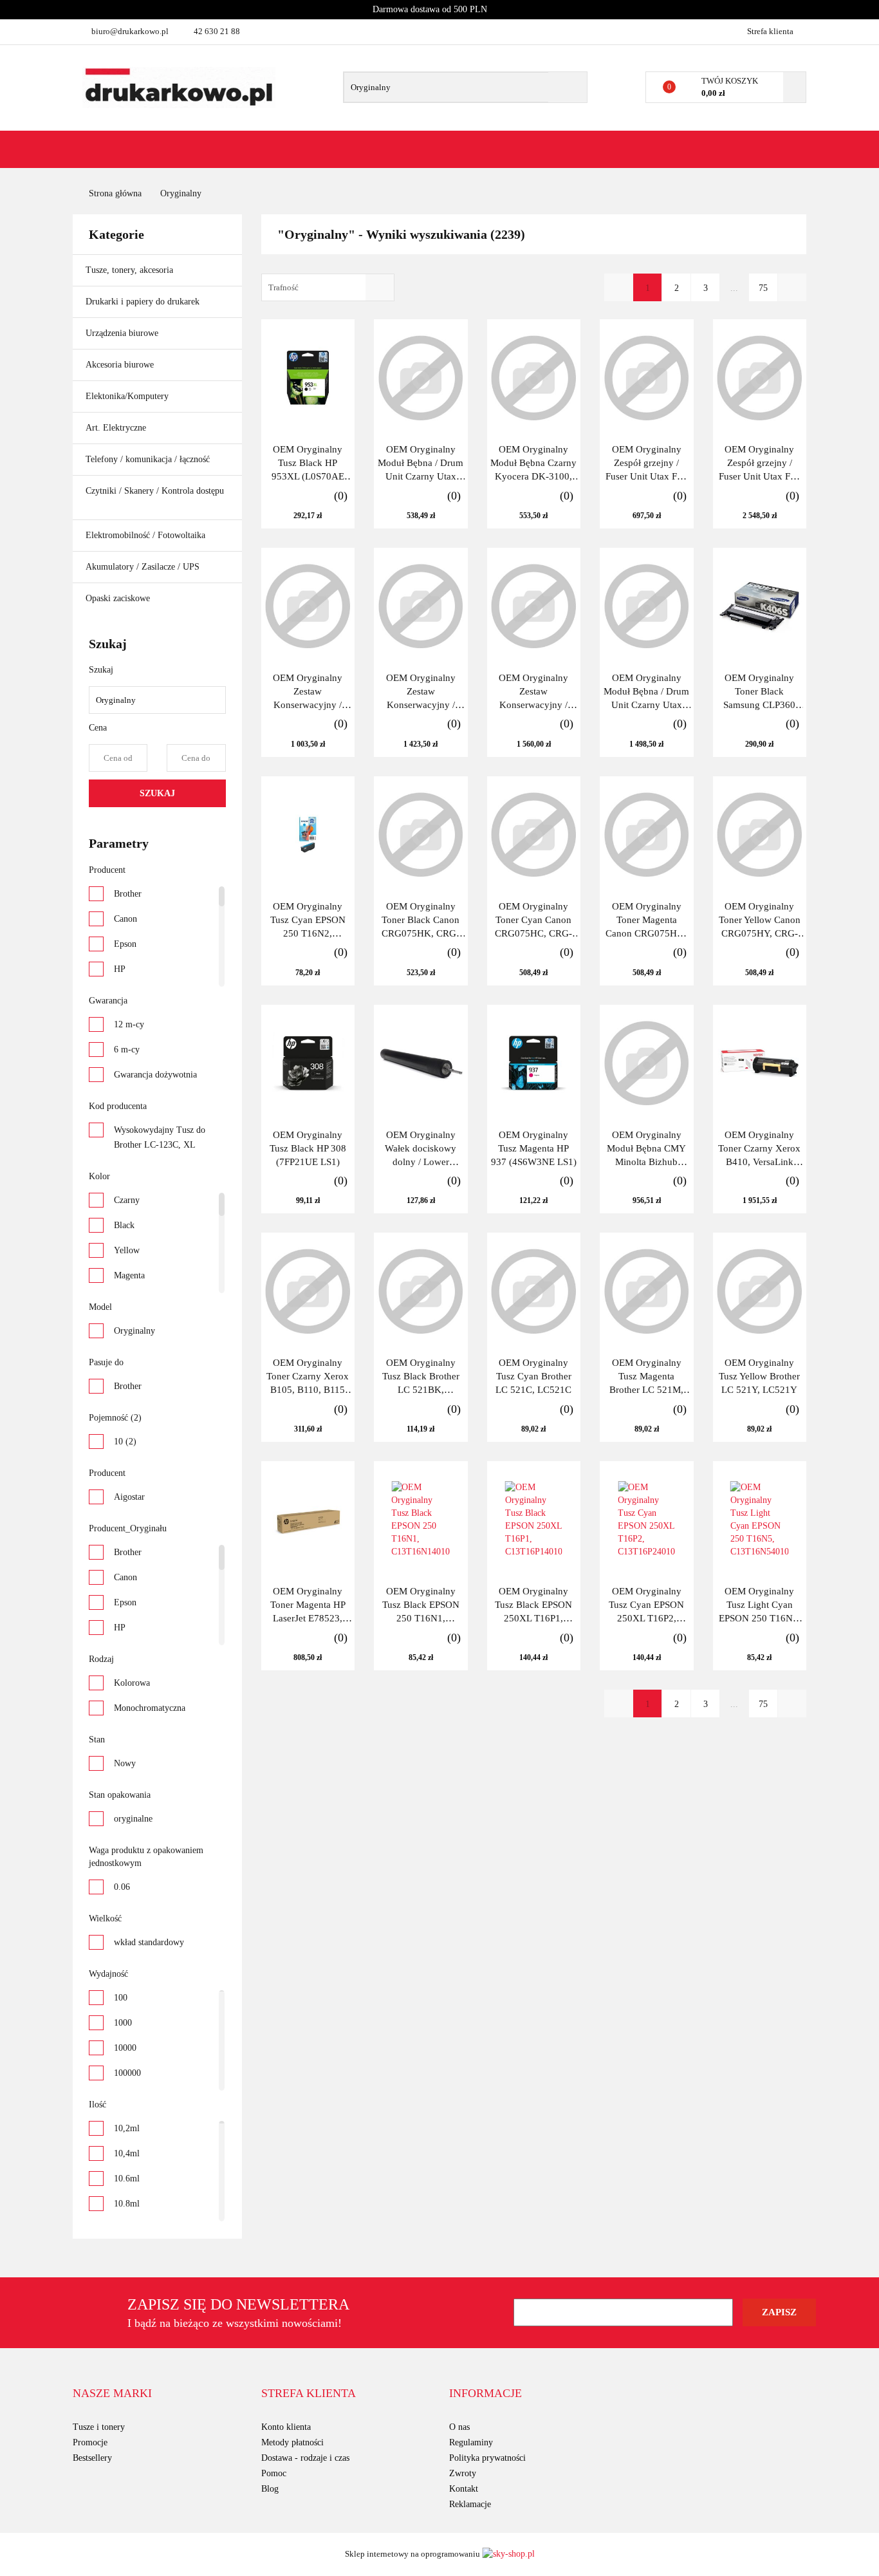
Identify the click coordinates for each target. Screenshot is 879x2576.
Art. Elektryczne (117, 428)
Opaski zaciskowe (118, 598)
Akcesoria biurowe (121, 365)
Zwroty (463, 2473)
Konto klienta (286, 2427)
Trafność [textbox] (283, 287)
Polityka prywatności (487, 2458)
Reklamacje (470, 2504)
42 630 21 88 (217, 31)
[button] (112, 2394)
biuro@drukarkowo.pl (130, 31)
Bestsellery (92, 2458)
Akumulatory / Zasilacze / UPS (144, 567)
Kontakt (464, 2489)
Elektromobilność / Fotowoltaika (147, 535)
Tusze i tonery (99, 2427)
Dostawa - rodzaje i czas (305, 2458)
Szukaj (157, 793)
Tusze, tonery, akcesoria (131, 270)
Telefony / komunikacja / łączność (149, 459)
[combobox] (328, 287)
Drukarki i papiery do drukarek (144, 302)
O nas (459, 2427)
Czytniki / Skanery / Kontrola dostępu (155, 491)
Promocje (90, 2442)
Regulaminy (471, 2442)
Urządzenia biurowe (123, 333)
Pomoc (274, 2473)
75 (763, 288)
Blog (270, 2489)
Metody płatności (292, 2442)
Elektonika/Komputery (128, 396)
